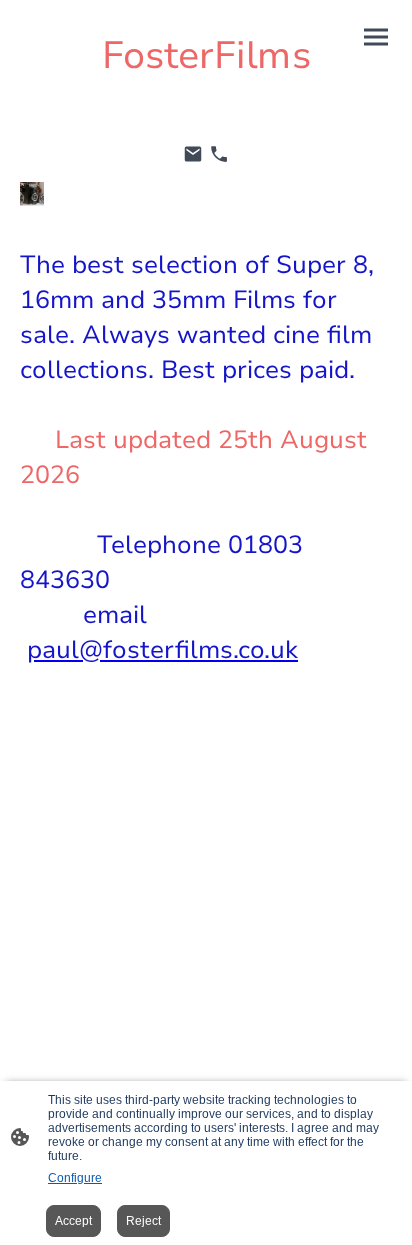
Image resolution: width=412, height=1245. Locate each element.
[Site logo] (206, 99)
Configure (75, 1178)
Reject (143, 1221)
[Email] (193, 154)
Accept (73, 1221)
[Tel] (219, 154)
